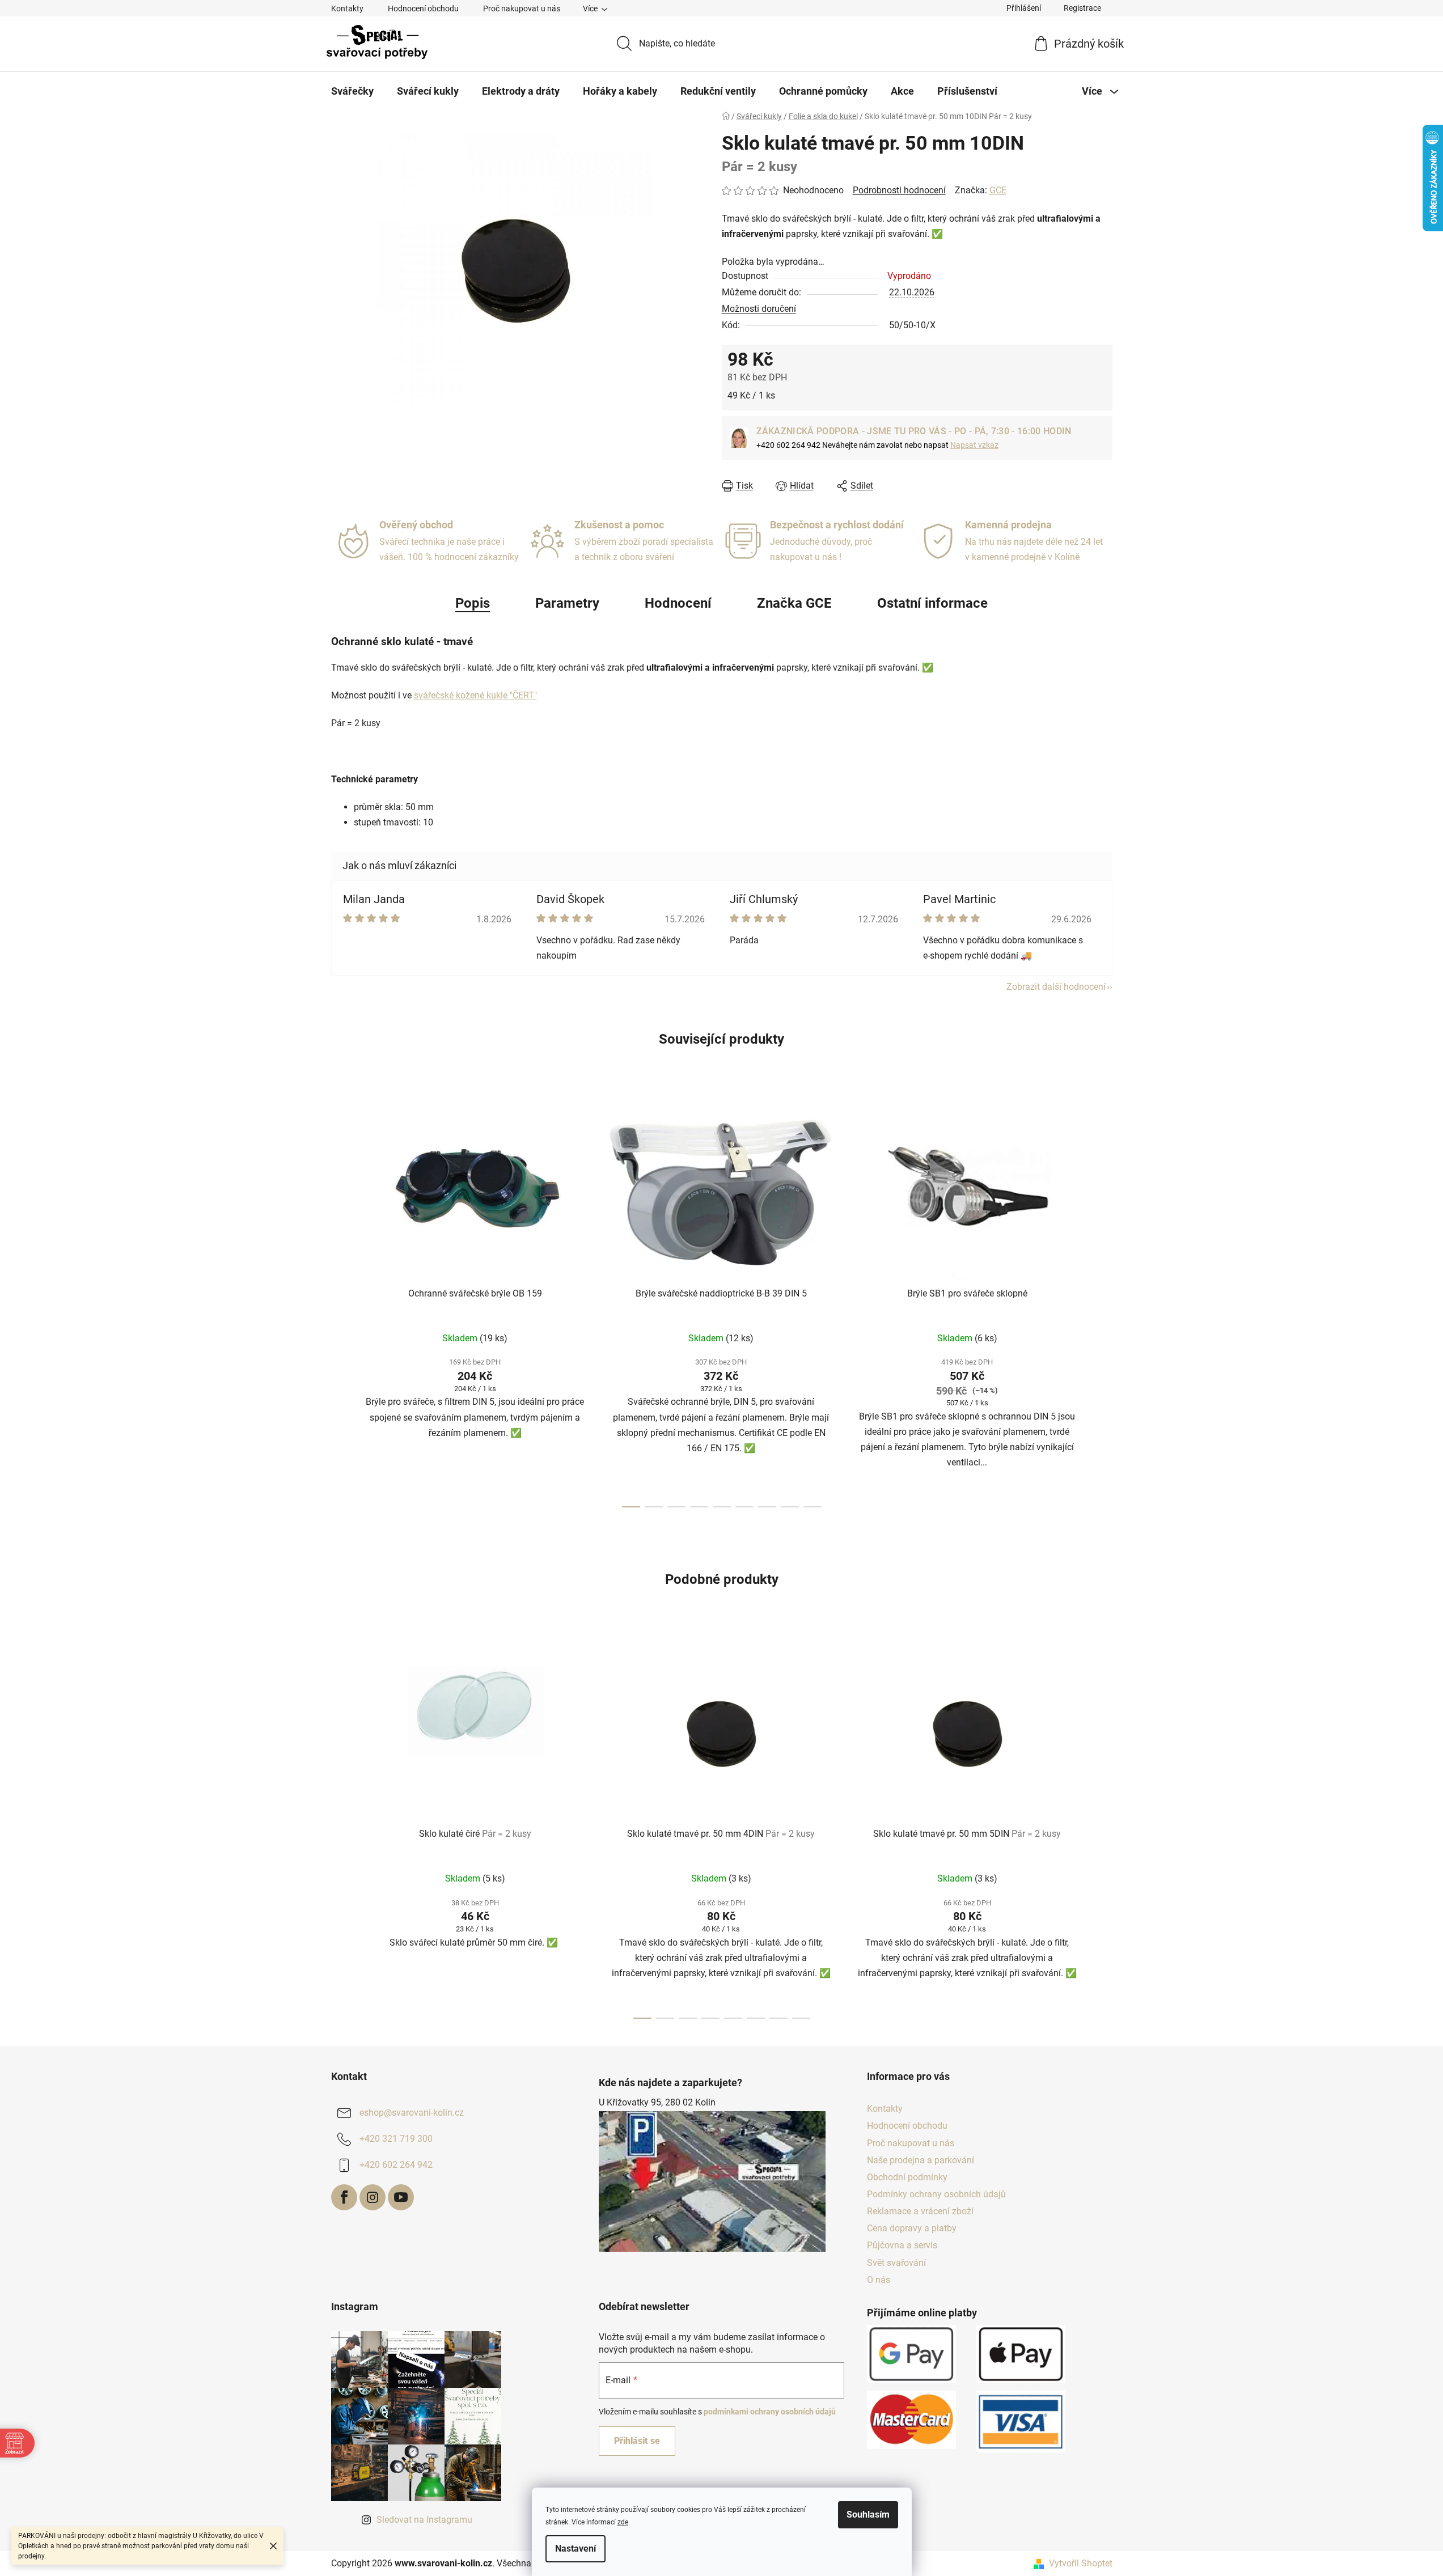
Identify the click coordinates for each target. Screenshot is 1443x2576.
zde (623, 2522)
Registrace (1082, 8)
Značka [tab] (794, 603)
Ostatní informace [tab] (932, 603)
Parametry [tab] (567, 603)
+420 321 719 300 (396, 2139)
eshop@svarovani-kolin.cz (412, 2113)
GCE (998, 190)
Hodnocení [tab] (678, 603)
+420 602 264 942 (396, 2165)
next (1103, 1303)
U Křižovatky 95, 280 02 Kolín (657, 2102)
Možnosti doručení (759, 309)
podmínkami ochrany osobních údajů (770, 2412)
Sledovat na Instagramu (424, 2520)
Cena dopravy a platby (912, 2228)
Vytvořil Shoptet (1081, 2563)
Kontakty (347, 9)
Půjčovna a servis (902, 2245)
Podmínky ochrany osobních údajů (936, 2194)
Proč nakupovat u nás (522, 9)
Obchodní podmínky (907, 2177)
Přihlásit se (637, 2441)
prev (340, 1303)
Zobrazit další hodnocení (1056, 987)
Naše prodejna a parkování (921, 2160)
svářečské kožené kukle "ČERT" (475, 695)
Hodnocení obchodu (423, 9)
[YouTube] (401, 2197)
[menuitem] (352, 91)
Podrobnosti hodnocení (899, 190)
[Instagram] (373, 2197)
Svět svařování (896, 2263)
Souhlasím (868, 2514)
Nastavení (575, 2549)
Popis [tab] (473, 603)
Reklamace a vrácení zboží (920, 2211)
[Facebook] (344, 2197)
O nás (879, 2280)
